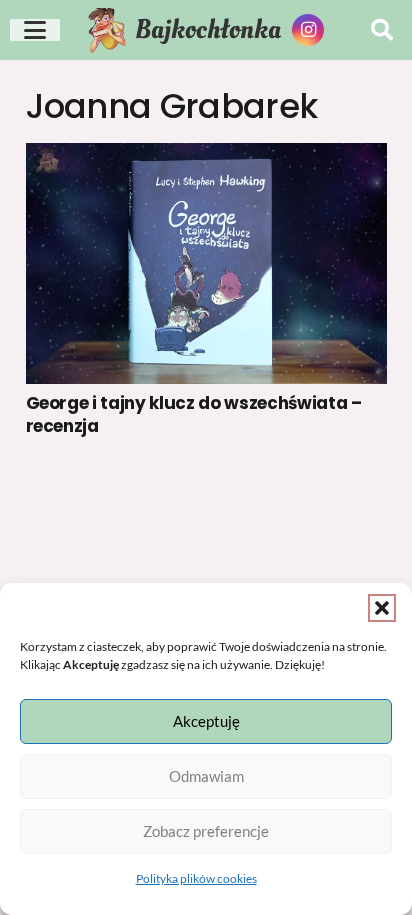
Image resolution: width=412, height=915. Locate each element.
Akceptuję (206, 721)
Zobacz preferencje (206, 831)
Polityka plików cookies (196, 878)
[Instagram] (308, 30)
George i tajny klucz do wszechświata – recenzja (194, 414)
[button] (382, 608)
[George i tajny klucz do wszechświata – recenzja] (206, 263)
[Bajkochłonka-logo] (110, 30)
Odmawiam (206, 776)
